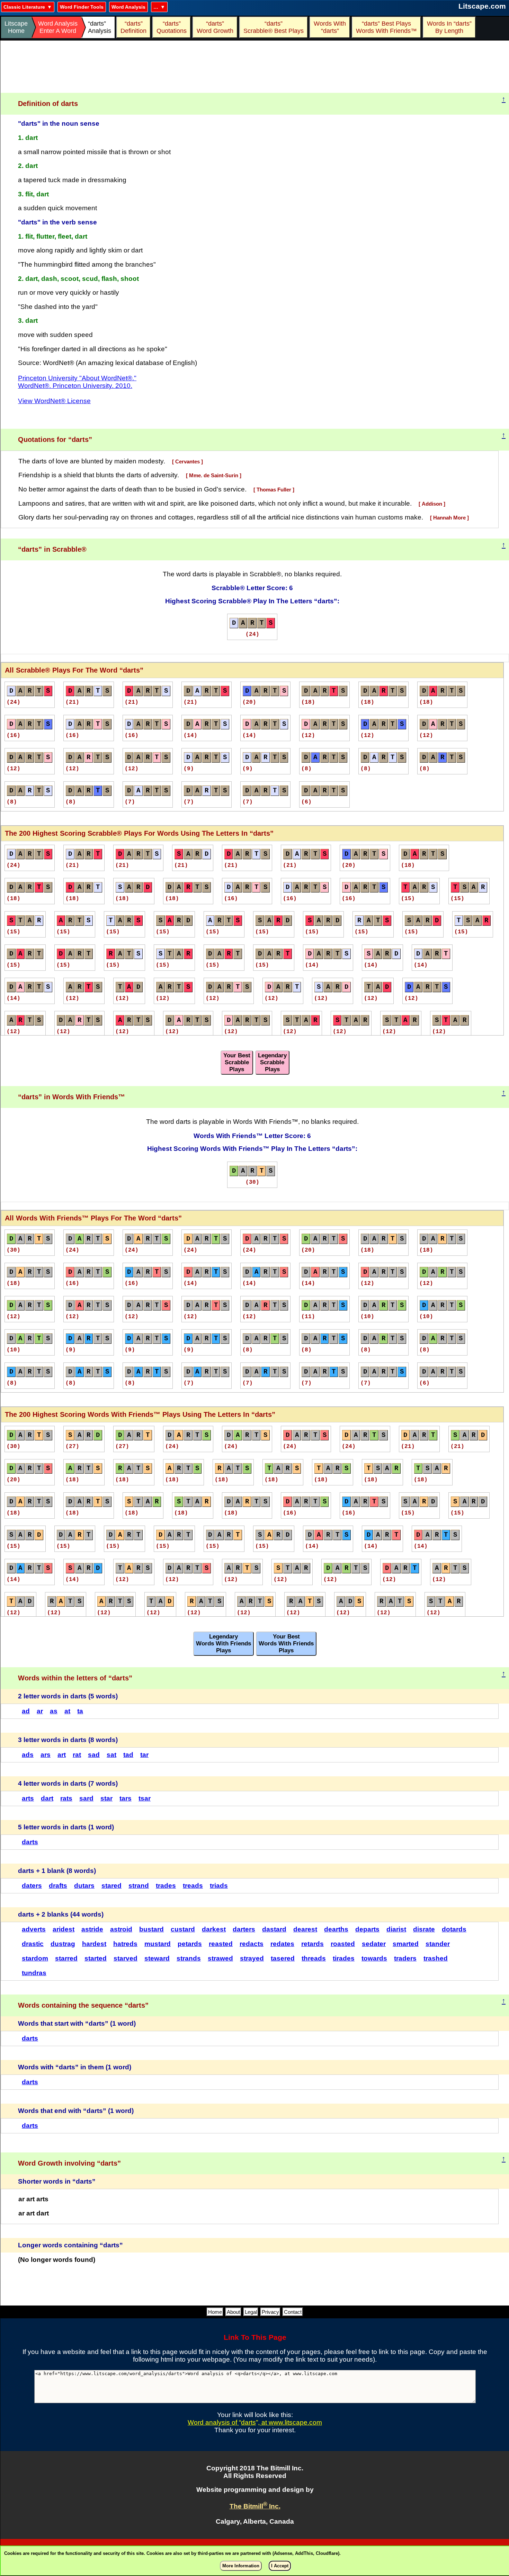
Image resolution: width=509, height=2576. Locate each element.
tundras (34, 1973)
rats (66, 1798)
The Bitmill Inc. (255, 2506)
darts (30, 1842)
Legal (251, 2312)
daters (32, 1886)
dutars (84, 1886)
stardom (35, 1958)
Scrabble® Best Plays (274, 27)
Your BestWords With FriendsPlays (286, 1644)
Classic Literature (24, 7)
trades (166, 1886)
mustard (158, 1944)
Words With (330, 27)
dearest (305, 1929)
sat (111, 1755)
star (106, 1798)
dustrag (63, 1944)
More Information (241, 2566)
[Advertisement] (255, 67)
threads (314, 1958)
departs (367, 1929)
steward (157, 1958)
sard (86, 1798)
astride (92, 1929)
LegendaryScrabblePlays (272, 1062)
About (233, 2312)
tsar (145, 1798)
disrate (424, 1929)
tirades (344, 1958)
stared (111, 1886)
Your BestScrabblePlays (237, 1062)
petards (190, 1944)
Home (215, 2312)
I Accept (280, 2566)
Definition (133, 27)
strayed (252, 1958)
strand (139, 1886)
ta (80, 1711)
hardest (94, 1944)
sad (94, 1755)
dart (47, 1798)
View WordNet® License (54, 401)
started (96, 1958)
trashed (436, 1958)
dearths (336, 1929)
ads (28, 1755)
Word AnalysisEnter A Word (58, 27)
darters (244, 1929)
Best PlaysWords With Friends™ (386, 27)
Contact (293, 2312)
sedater (374, 1944)
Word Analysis (128, 7)
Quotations (172, 27)
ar (40, 1711)
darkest (214, 1929)
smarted (406, 1944)
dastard (274, 1929)
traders (405, 1958)
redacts (252, 1944)
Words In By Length (448, 27)
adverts (34, 1929)
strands (189, 1958)
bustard (151, 1929)
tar (144, 1755)
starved (126, 1958)
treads (193, 1886)
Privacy (270, 2312)
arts (28, 1798)
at (67, 1711)
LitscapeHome (16, 27)
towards (374, 1958)
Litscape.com (482, 6)
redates (282, 1944)
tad (128, 1755)
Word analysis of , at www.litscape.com (255, 2422)
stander (438, 1944)
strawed (220, 1958)
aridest (64, 1929)
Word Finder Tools (82, 7)
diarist (396, 1929)
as (54, 1711)
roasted (343, 1944)
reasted (221, 1944)
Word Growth (215, 27)
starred (66, 1958)
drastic (33, 1944)
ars (46, 1755)
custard (183, 1929)
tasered (283, 1958)
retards (312, 1944)
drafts (58, 1886)
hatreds (125, 1944)
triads (219, 1886)
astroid (121, 1929)
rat (77, 1755)
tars (126, 1798)
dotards (454, 1929)
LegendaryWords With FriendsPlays (224, 1644)
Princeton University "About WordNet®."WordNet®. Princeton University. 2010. (77, 382)
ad (26, 1711)
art (62, 1755)
